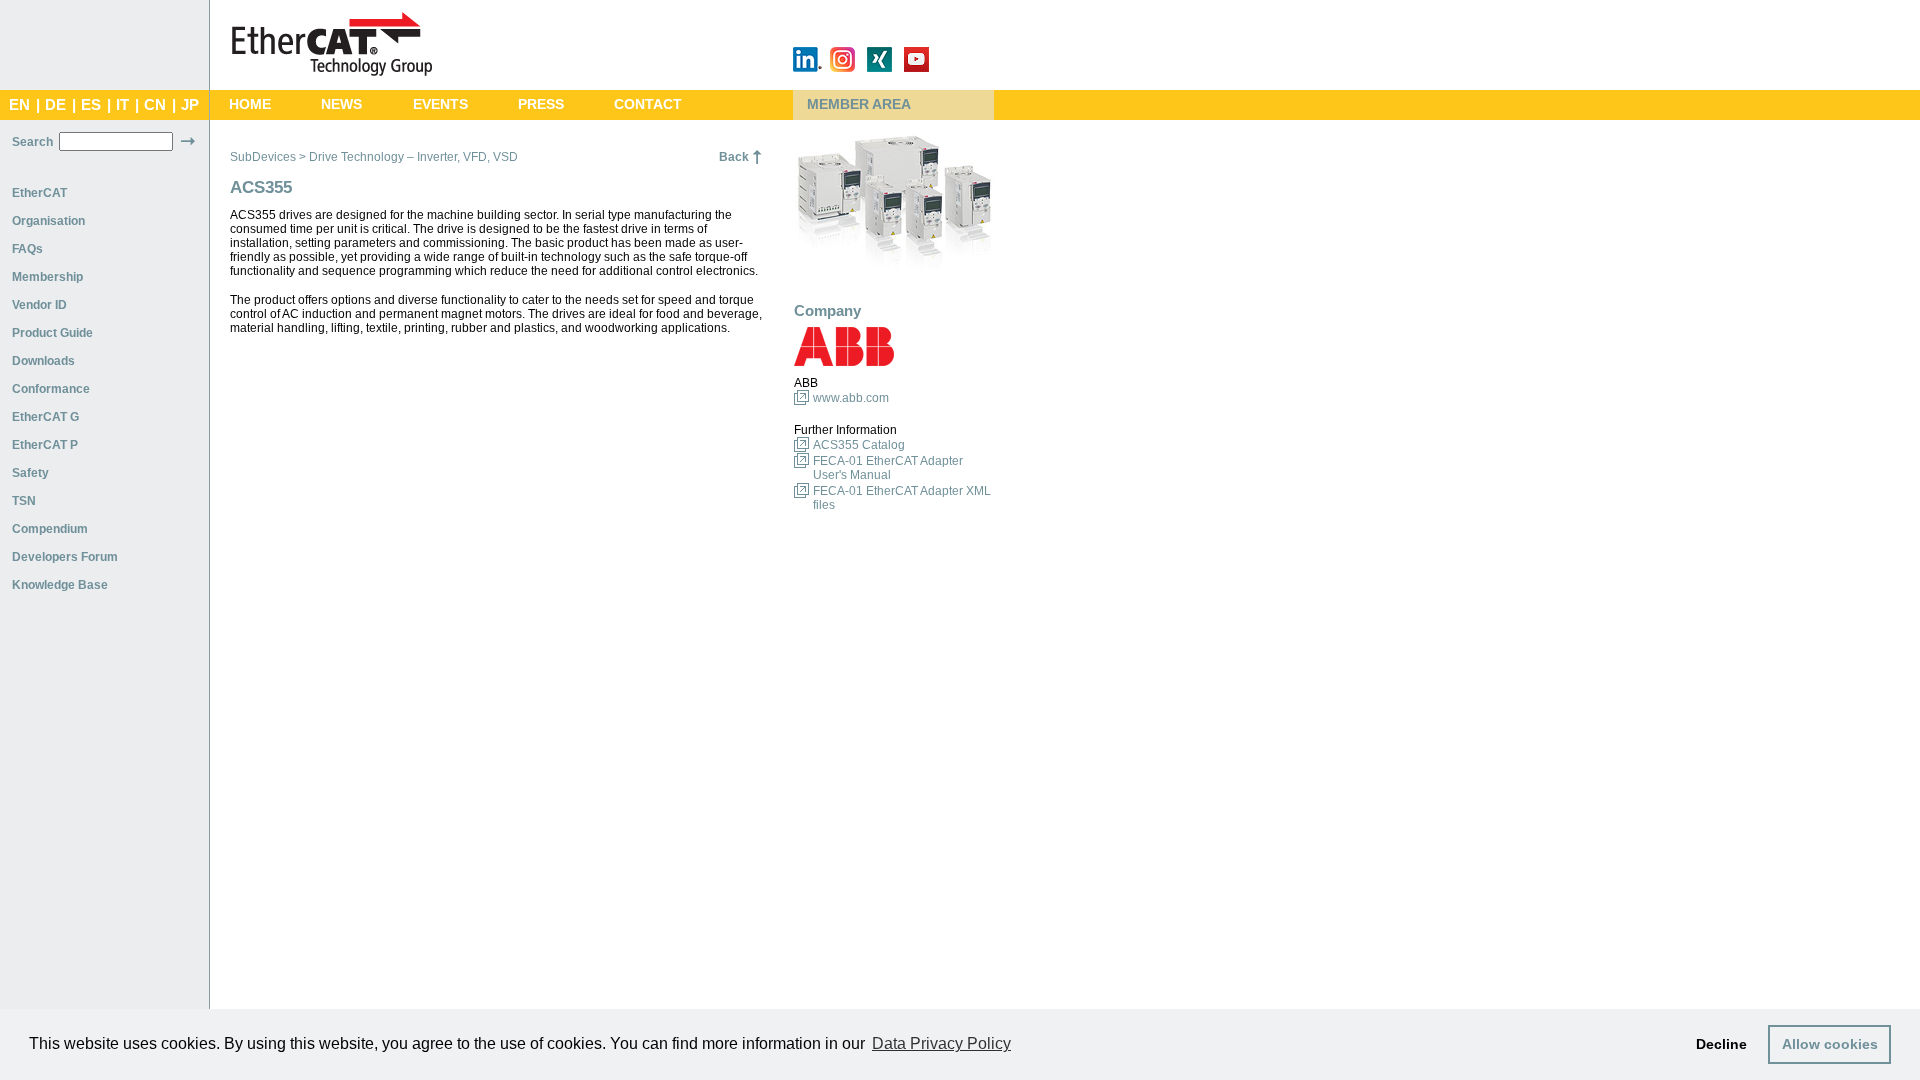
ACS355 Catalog (859, 445)
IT (122, 105)
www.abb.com (851, 398)
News (341, 104)
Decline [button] (1721, 1044)
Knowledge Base (60, 585)
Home (250, 104)
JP (190, 105)
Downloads (43, 361)
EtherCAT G (45, 417)
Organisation (48, 221)
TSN (24, 501)
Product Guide (52, 333)
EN (19, 105)
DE (55, 105)
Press (541, 104)
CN (155, 105)
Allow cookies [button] (1830, 1044)
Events (440, 104)
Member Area (859, 104)
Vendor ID (39, 305)
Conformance (51, 389)
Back (734, 157)
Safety (30, 473)
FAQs (27, 249)
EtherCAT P (45, 445)
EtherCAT (39, 193)
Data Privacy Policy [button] (941, 1043)
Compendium (50, 529)
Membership (47, 277)
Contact (648, 104)
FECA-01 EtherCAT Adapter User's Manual (888, 468)
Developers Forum (65, 557)
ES (91, 105)
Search (32, 142)
